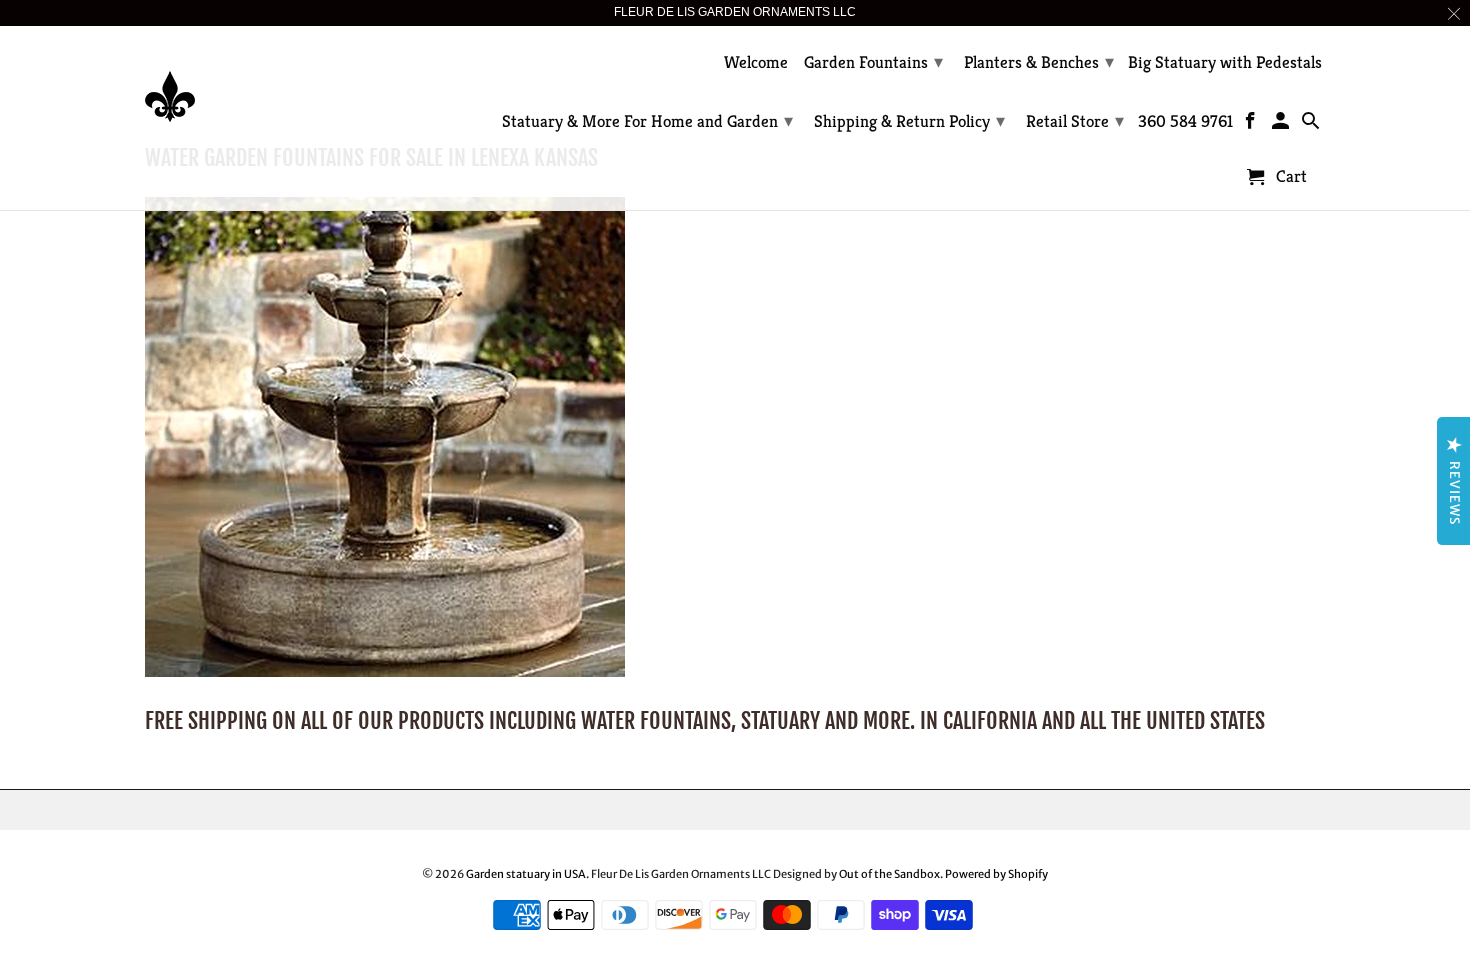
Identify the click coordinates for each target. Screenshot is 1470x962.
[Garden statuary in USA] (285, 81)
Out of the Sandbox (889, 874)
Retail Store (1075, 120)
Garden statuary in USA (526, 874)
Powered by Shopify (996, 874)
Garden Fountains (873, 61)
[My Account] (1282, 125)
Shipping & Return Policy (909, 120)
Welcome (756, 63)
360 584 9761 (1185, 122)
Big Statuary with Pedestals (1225, 63)
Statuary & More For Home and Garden (647, 120)
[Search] (1311, 125)
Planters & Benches (1039, 61)
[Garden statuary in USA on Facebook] (1252, 125)
